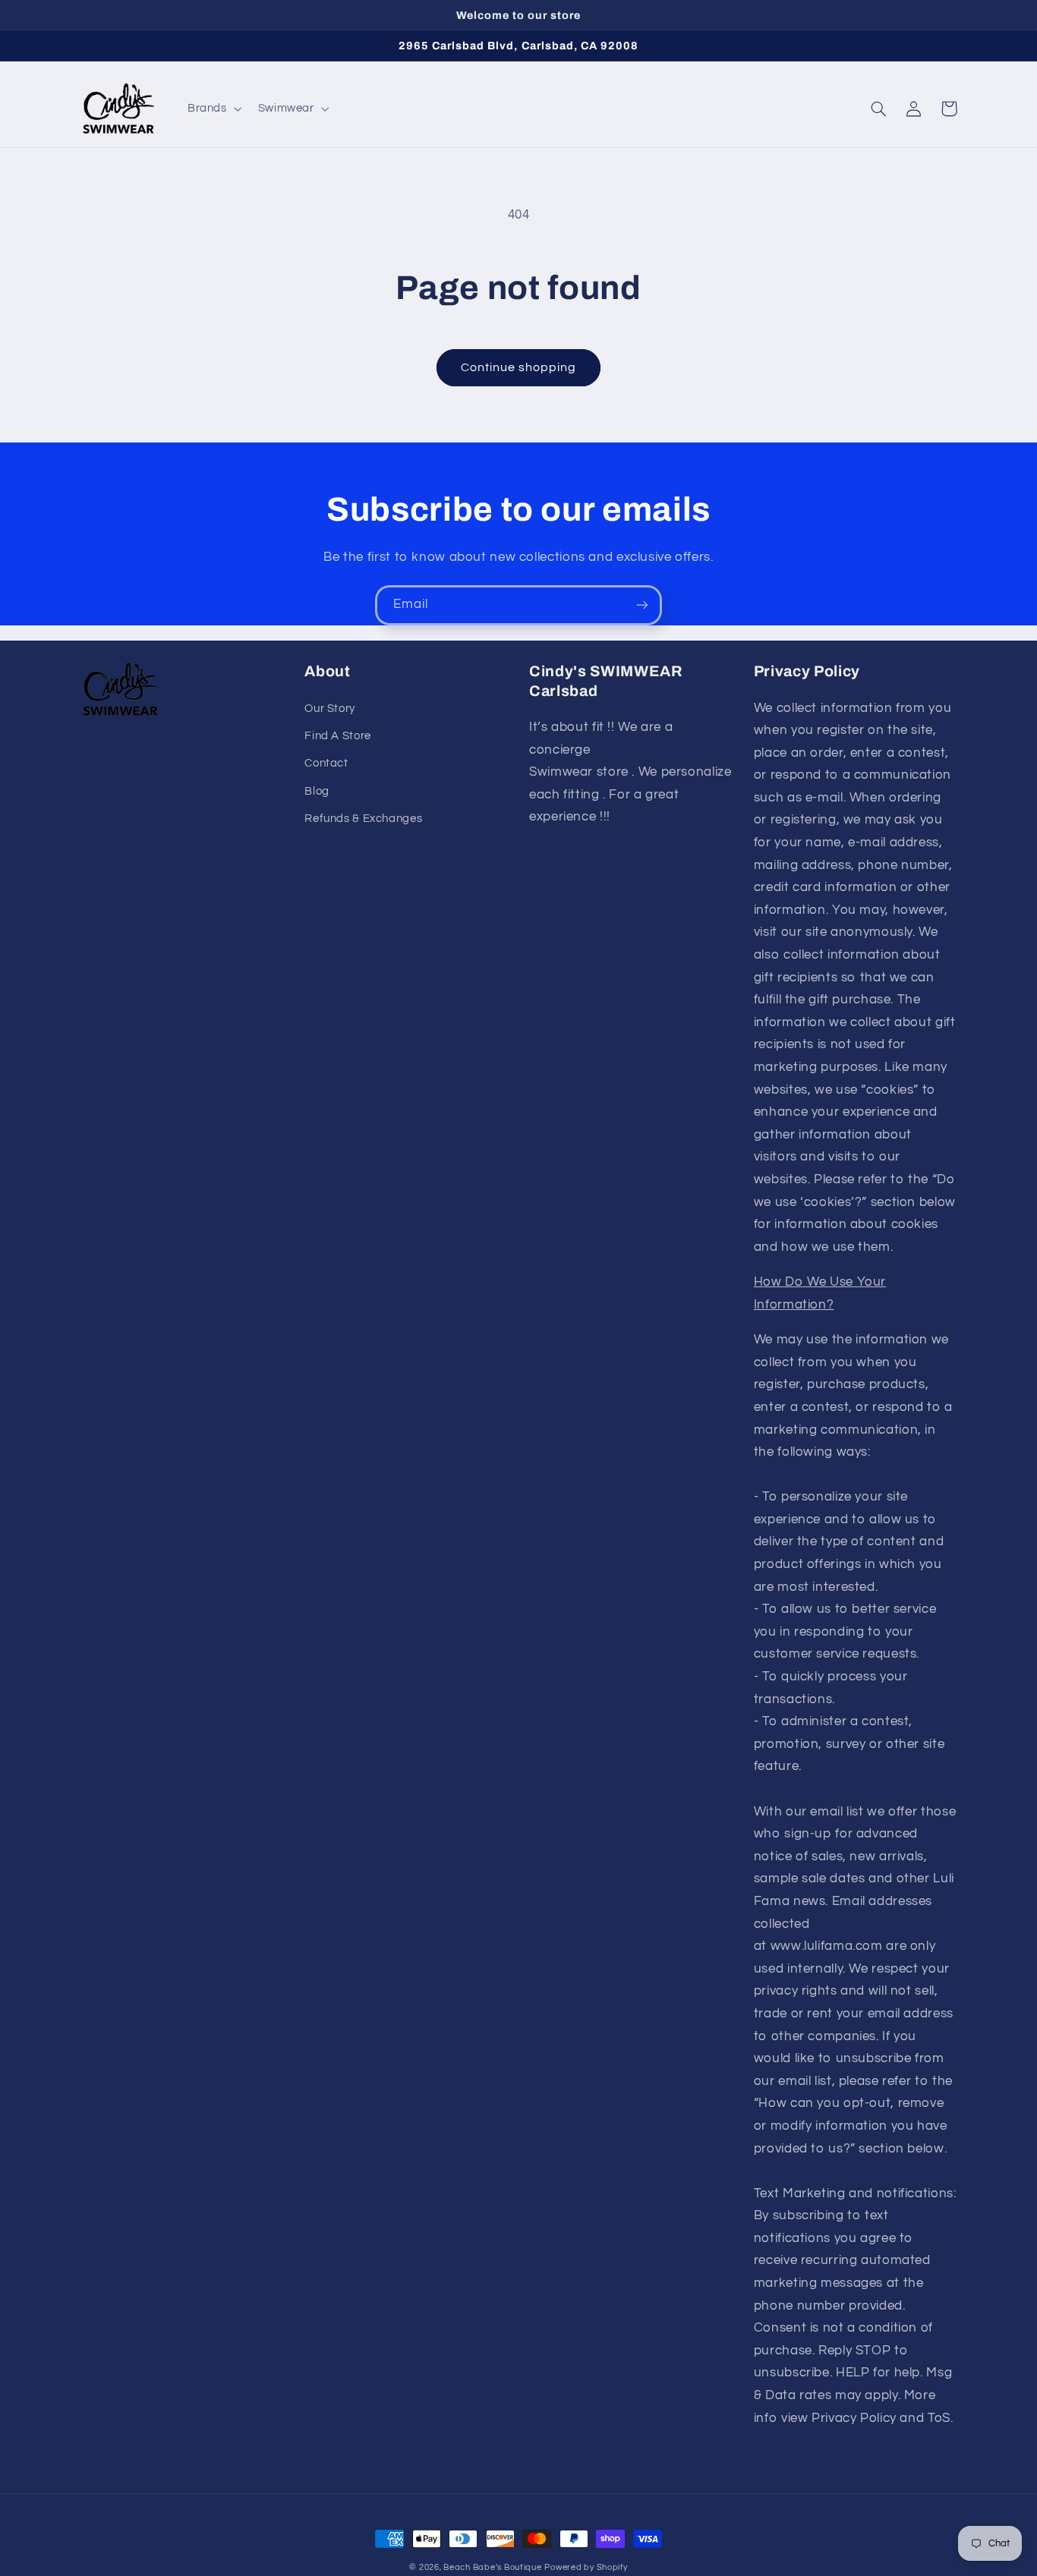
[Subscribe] (642, 605)
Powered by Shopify (586, 2567)
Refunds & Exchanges (363, 819)
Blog (317, 791)
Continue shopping (519, 367)
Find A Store (338, 736)
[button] (213, 109)
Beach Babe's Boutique (492, 2567)
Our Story (330, 709)
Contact (326, 763)
